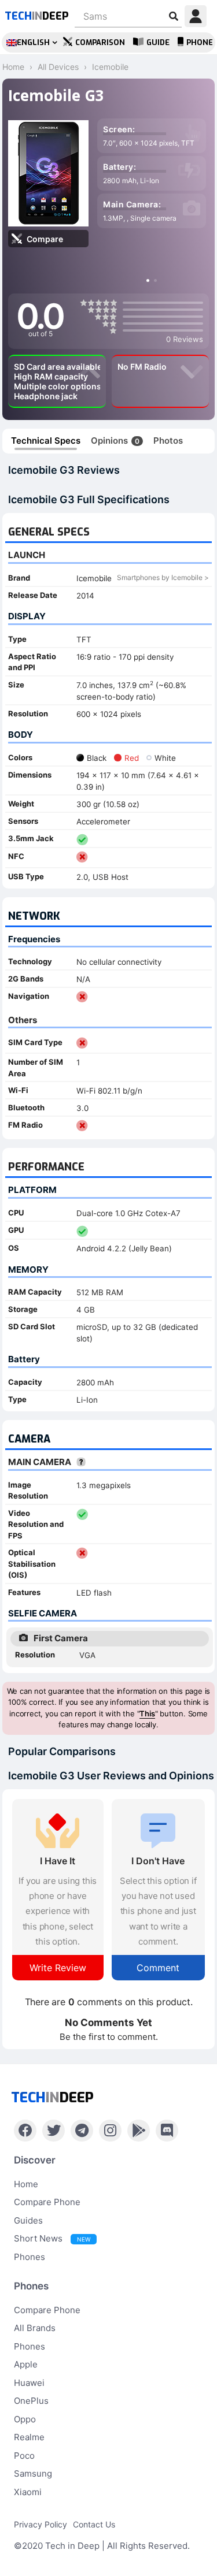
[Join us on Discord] (167, 2131)
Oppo (25, 2419)
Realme (29, 2437)
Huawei (29, 2383)
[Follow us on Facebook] (25, 2131)
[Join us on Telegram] (82, 2131)
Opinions (115, 441)
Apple (26, 2364)
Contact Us (94, 2524)
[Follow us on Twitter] (54, 2131)
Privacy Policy (41, 2524)
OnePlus (31, 2401)
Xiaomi (28, 2492)
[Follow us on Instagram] (110, 2131)
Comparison (100, 42)
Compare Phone (47, 2202)
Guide (158, 42)
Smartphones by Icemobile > (163, 577)
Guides (28, 2220)
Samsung (33, 2473)
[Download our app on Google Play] (139, 2131)
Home (26, 2184)
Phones (30, 2257)
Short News (52, 2238)
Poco (24, 2456)
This (147, 1713)
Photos (168, 441)
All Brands (35, 2328)
